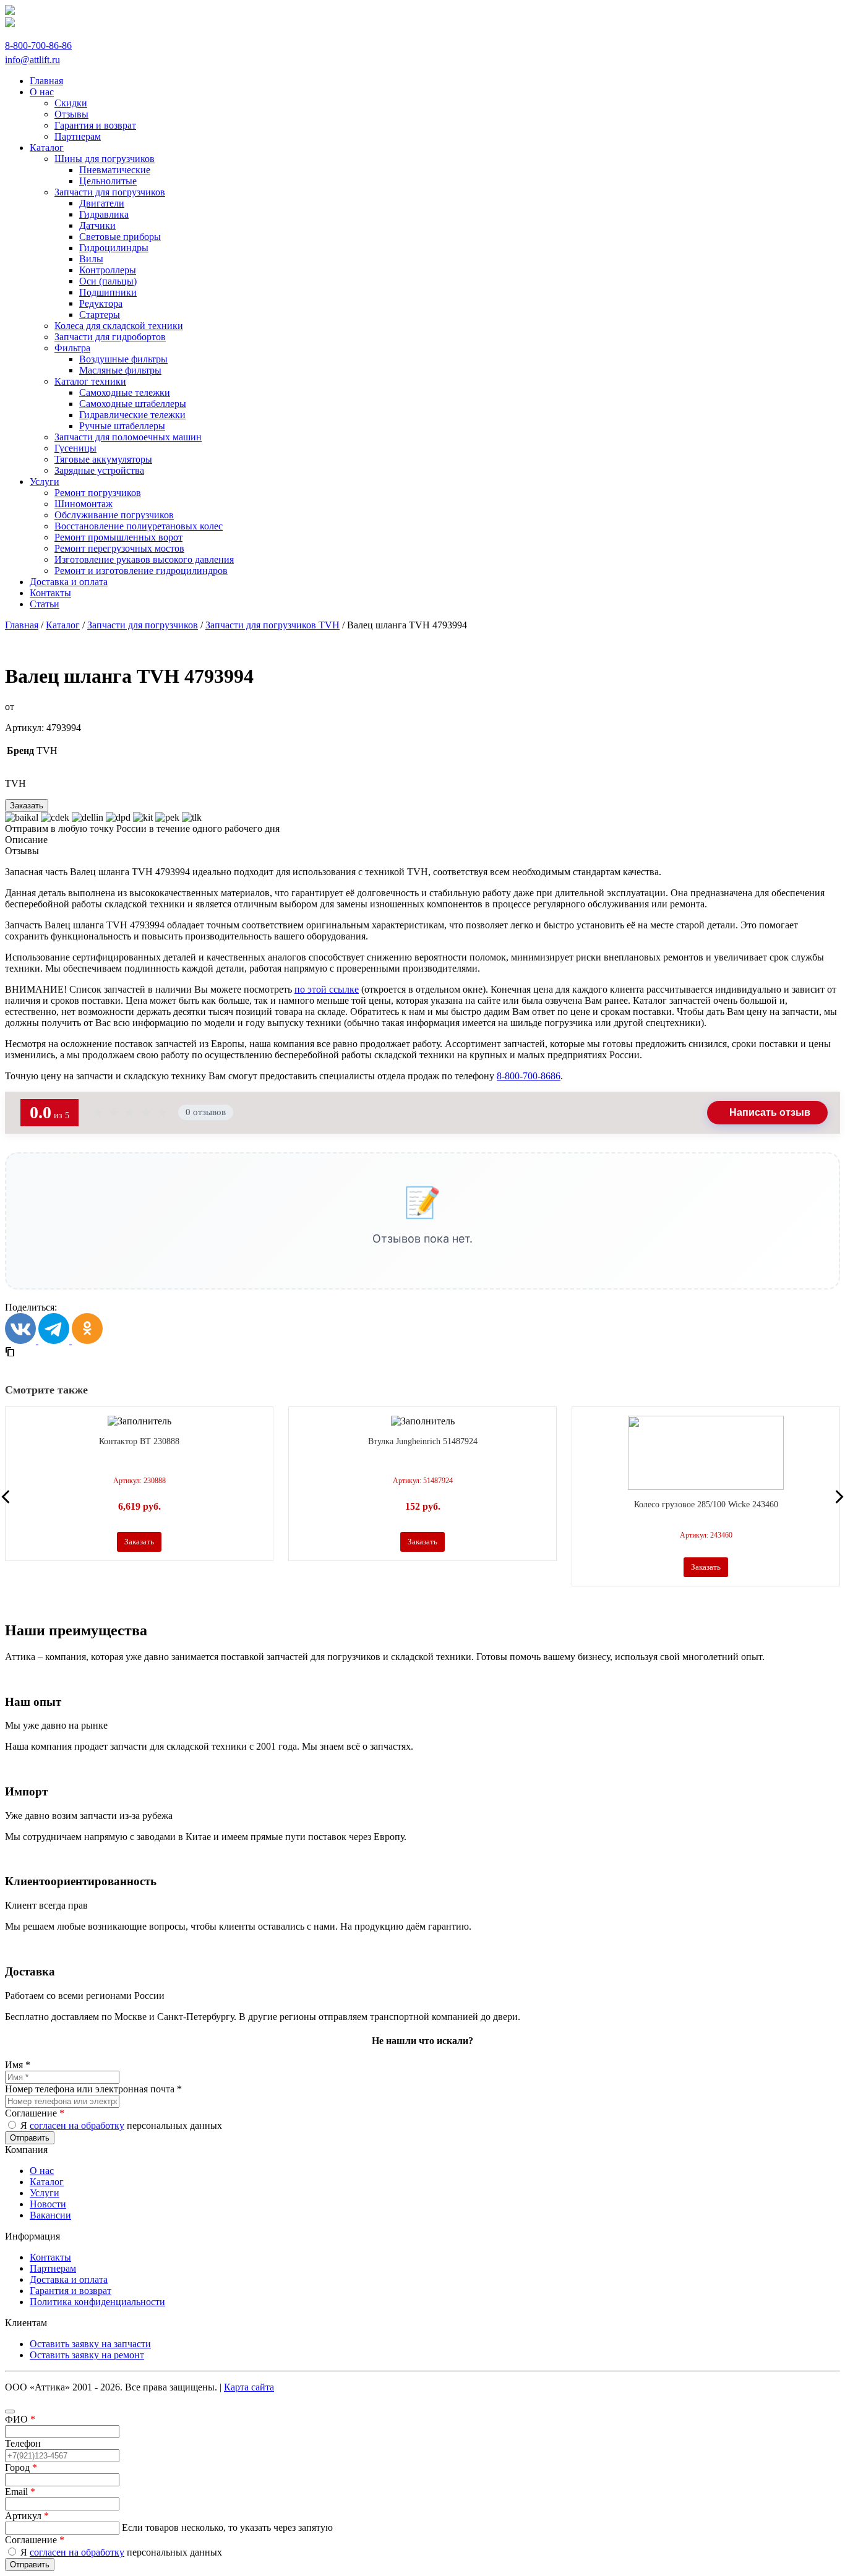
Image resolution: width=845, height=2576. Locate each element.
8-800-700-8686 (529, 1076)
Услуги (45, 2193)
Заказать (27, 806)
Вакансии (50, 2215)
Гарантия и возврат (71, 2291)
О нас (42, 2171)
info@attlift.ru (32, 60)
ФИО (20, 2419)
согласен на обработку (77, 2125)
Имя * (18, 2065)
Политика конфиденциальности (97, 2302)
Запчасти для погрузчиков (143, 625)
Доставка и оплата (69, 2279)
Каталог (63, 625)
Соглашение (35, 2113)
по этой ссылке (327, 989)
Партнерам (53, 2268)
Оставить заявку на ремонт (87, 2355)
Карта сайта (249, 2387)
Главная (22, 625)
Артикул (27, 2516)
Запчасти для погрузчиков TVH (272, 625)
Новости (48, 2204)
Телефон (23, 2443)
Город (21, 2467)
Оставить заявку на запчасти (90, 2344)
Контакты (50, 2257)
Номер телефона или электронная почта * (93, 2089)
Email (20, 2492)
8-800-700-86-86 (38, 45)
